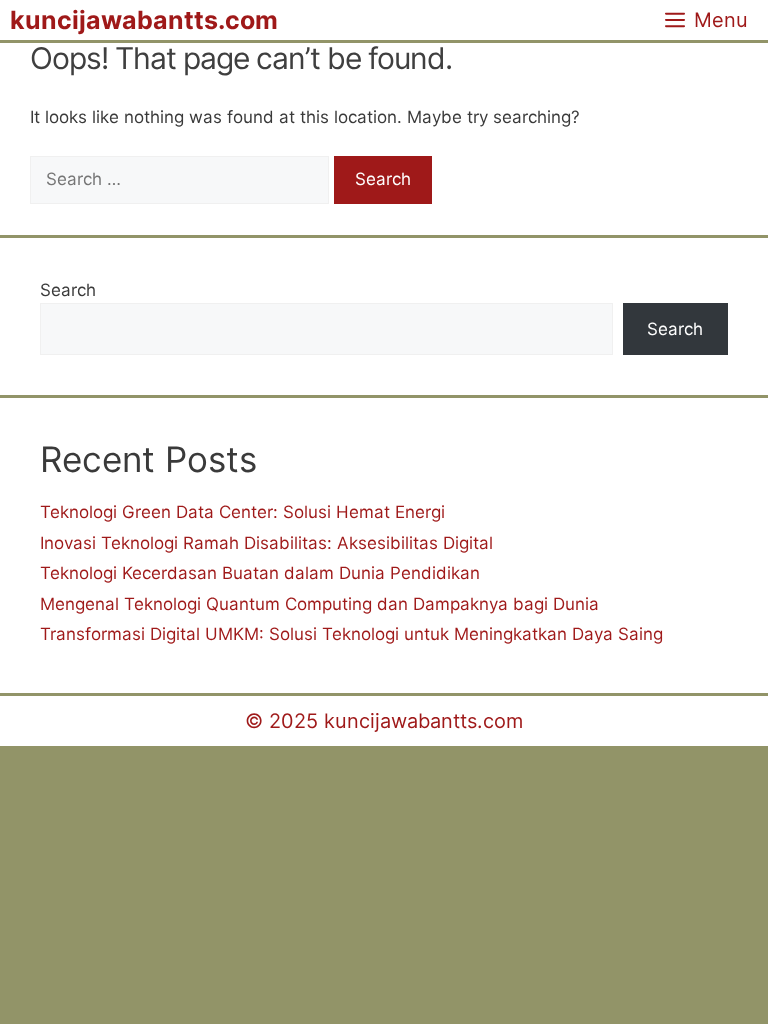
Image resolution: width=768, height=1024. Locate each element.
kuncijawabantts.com (144, 20)
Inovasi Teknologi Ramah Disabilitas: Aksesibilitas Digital (266, 543)
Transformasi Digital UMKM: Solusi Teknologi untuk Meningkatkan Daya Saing (351, 634)
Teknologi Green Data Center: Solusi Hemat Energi (242, 512)
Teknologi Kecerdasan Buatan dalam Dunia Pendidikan (260, 573)
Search (68, 290)
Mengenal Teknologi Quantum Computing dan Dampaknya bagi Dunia (319, 604)
